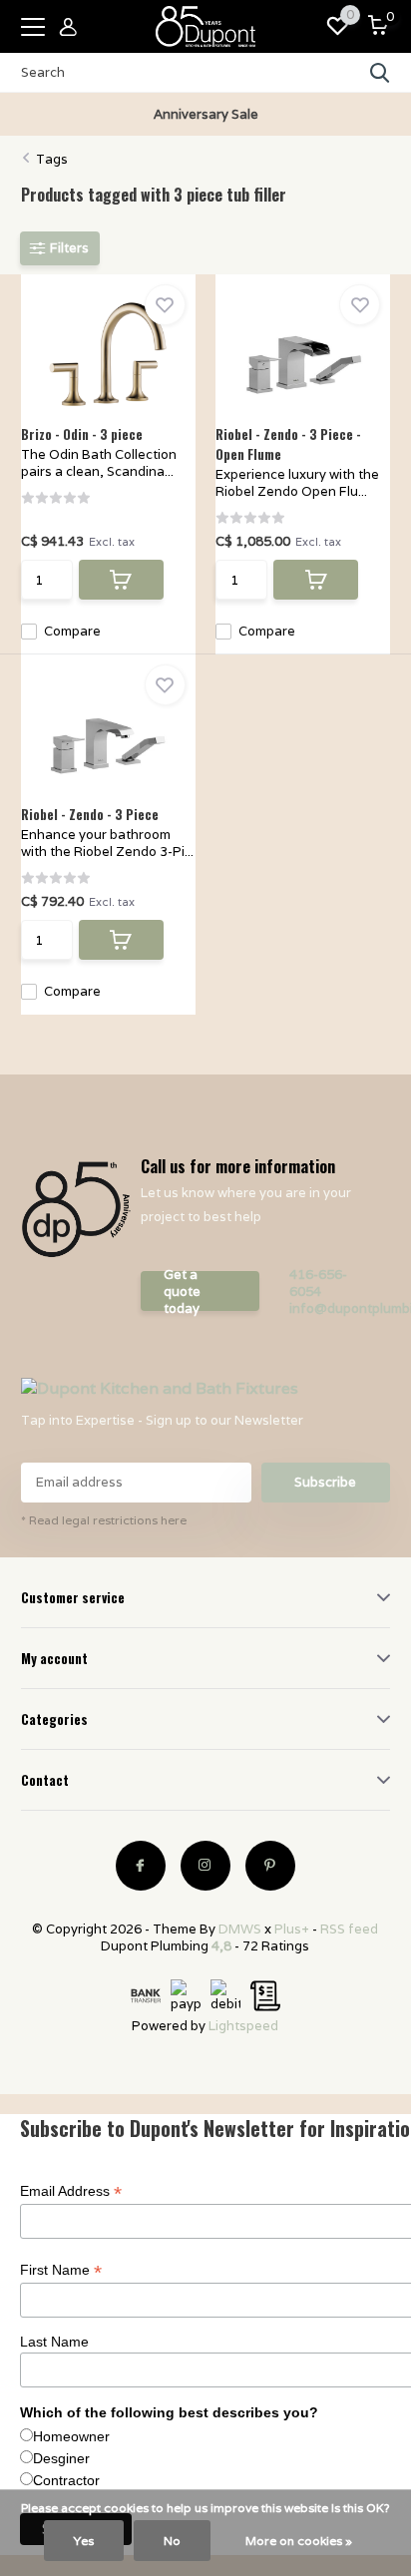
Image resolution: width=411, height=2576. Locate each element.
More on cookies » (299, 2541)
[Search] (380, 73)
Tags (52, 159)
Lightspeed (243, 2026)
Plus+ (292, 1929)
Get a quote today (182, 1291)
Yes (84, 2541)
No (172, 2541)
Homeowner (71, 2436)
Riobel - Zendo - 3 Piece (90, 814)
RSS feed (349, 1929)
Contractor (66, 2480)
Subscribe (325, 1482)
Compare (72, 631)
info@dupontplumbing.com (334, 1308)
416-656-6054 (318, 1283)
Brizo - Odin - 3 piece (82, 434)
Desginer (61, 2458)
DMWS (240, 1929)
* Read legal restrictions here (104, 1520)
